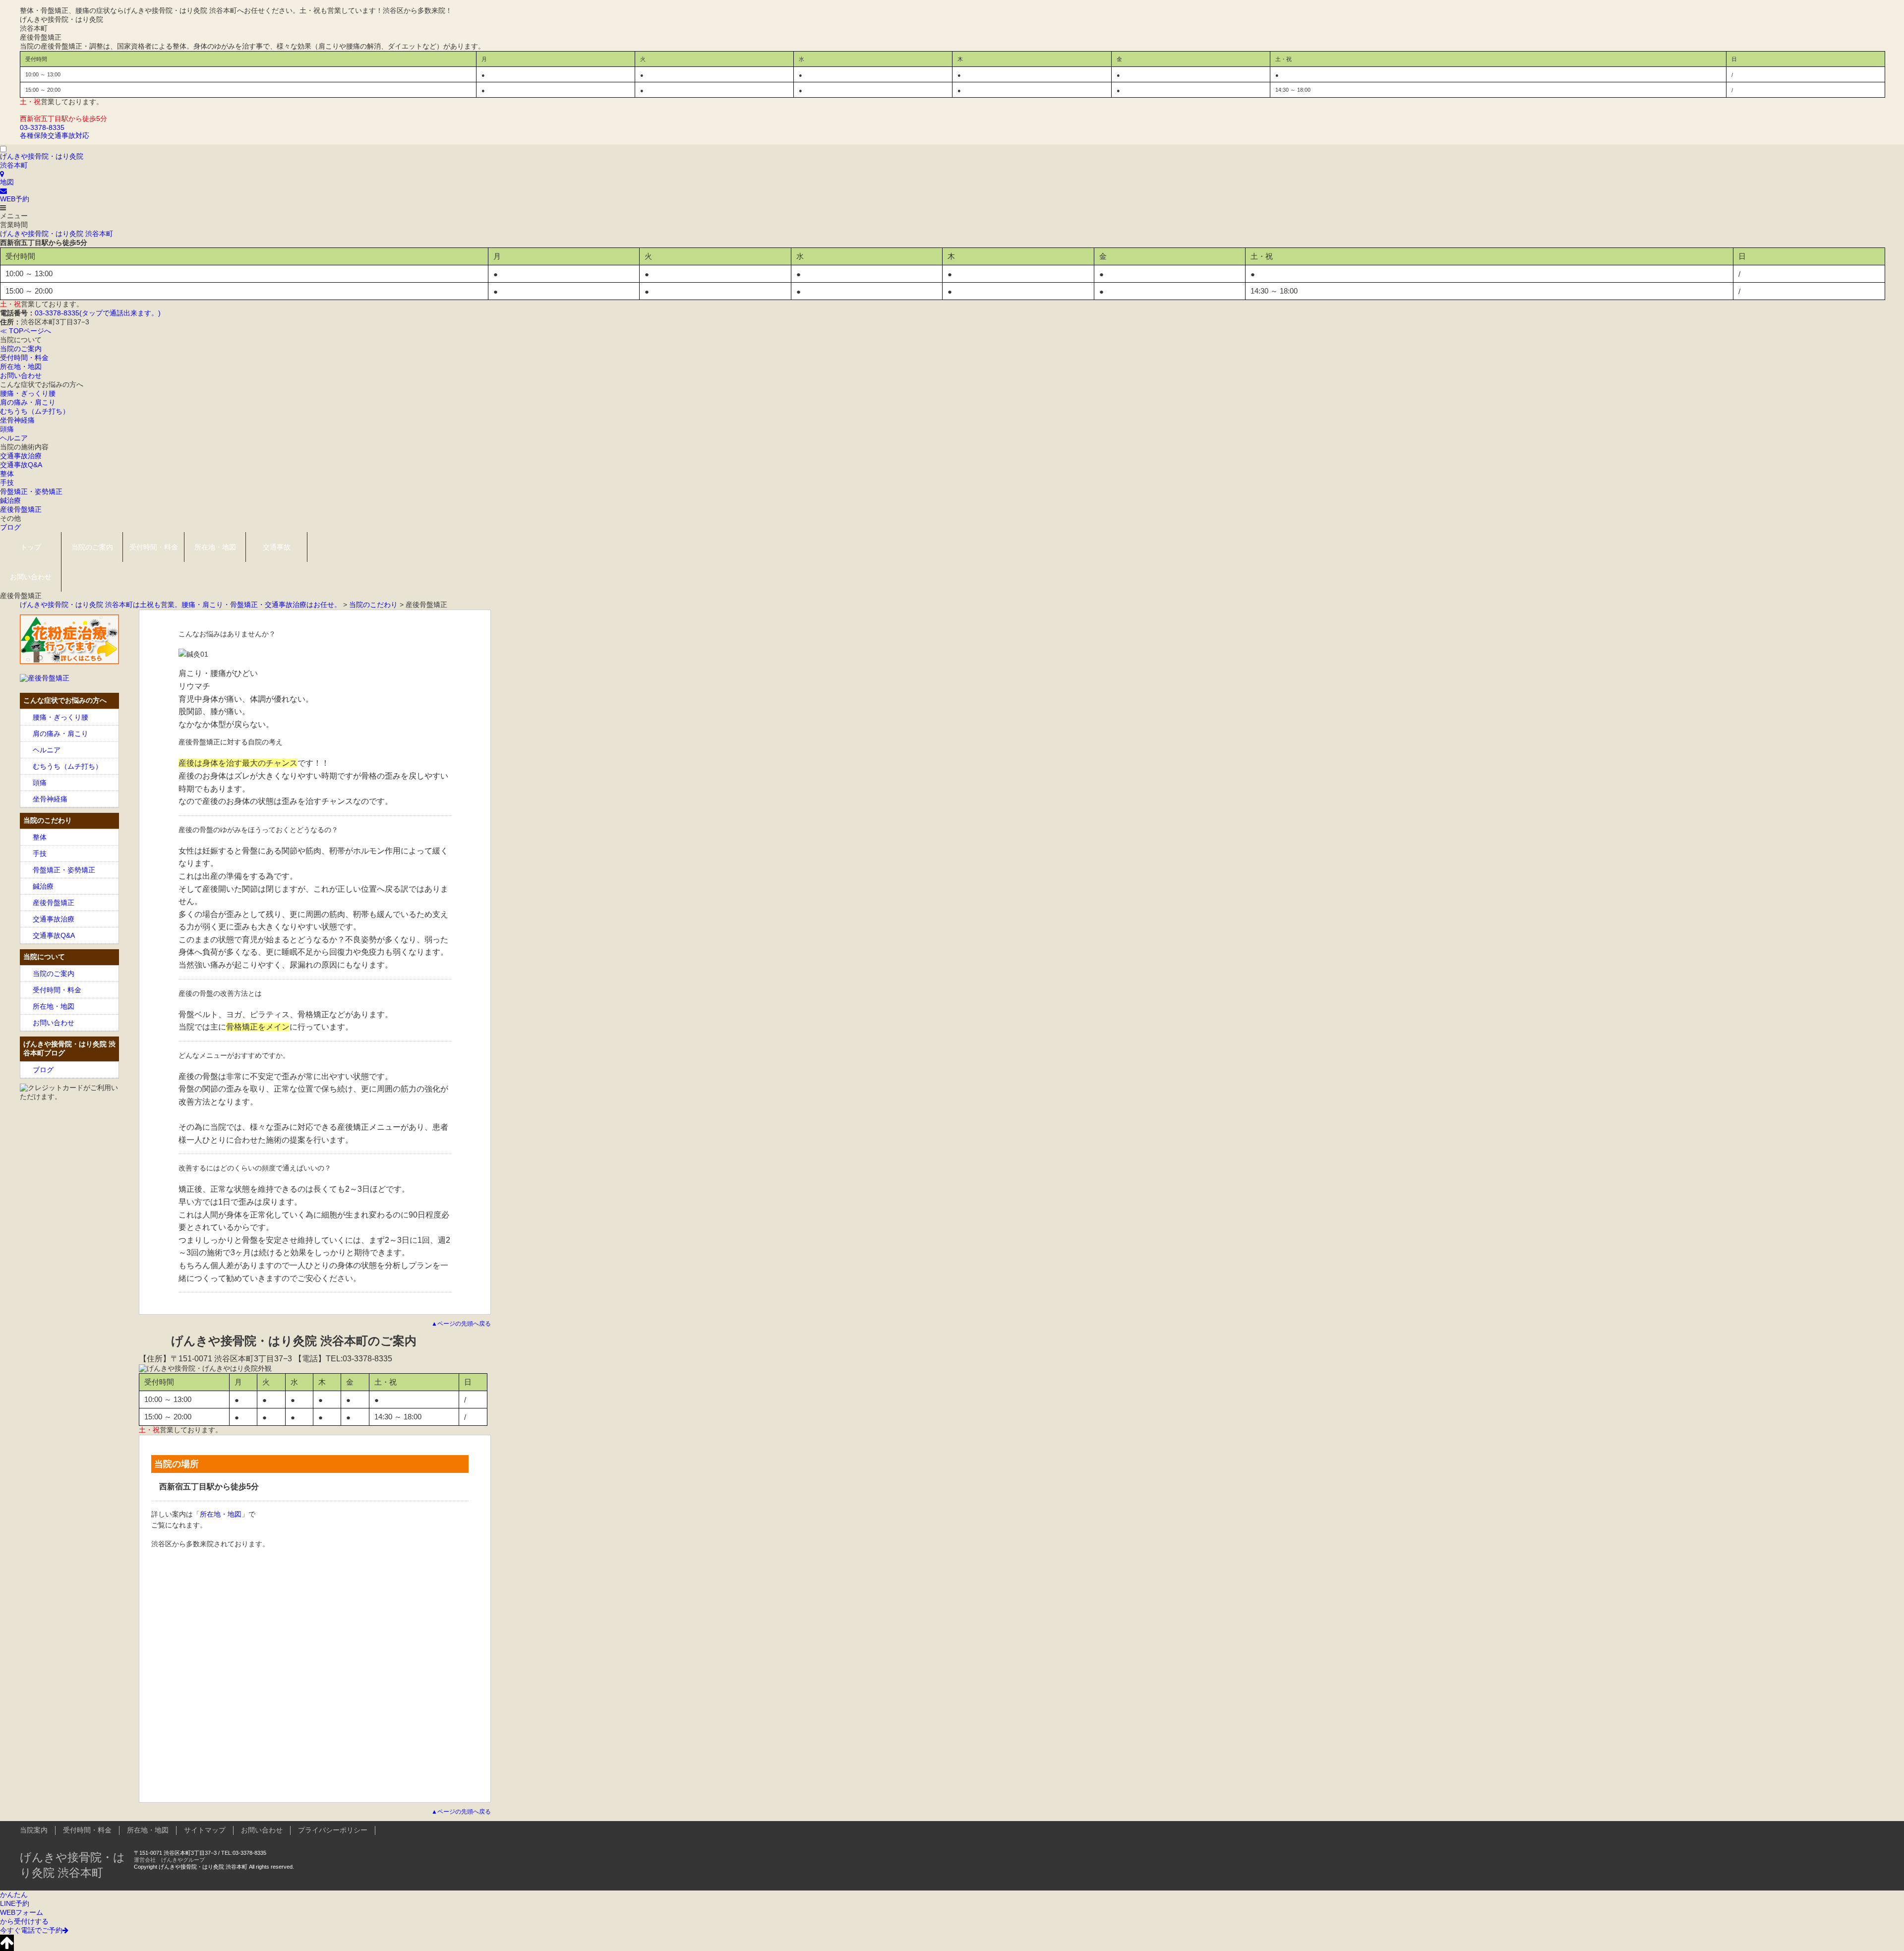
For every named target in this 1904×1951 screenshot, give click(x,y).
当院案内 (34, 1830)
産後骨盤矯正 (21, 509)
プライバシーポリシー (333, 1830)
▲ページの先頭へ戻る (461, 1324)
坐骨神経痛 (17, 420)
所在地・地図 (21, 366)
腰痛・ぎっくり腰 (28, 393)
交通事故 (277, 547)
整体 (7, 474)
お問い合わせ (21, 375)
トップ (31, 547)
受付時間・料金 (24, 358)
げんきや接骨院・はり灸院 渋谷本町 (57, 234)
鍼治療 (10, 500)
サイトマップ (205, 1830)
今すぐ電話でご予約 (31, 1930)
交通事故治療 (21, 456)
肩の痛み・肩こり (28, 402)
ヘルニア (14, 438)
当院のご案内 (21, 349)
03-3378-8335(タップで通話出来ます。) (98, 313)
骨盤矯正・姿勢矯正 (31, 491)
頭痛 (7, 429)
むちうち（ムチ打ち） (35, 411)
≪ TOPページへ (26, 331)
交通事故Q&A (21, 465)
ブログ (10, 527)
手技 (7, 483)
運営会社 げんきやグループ (169, 1860)
